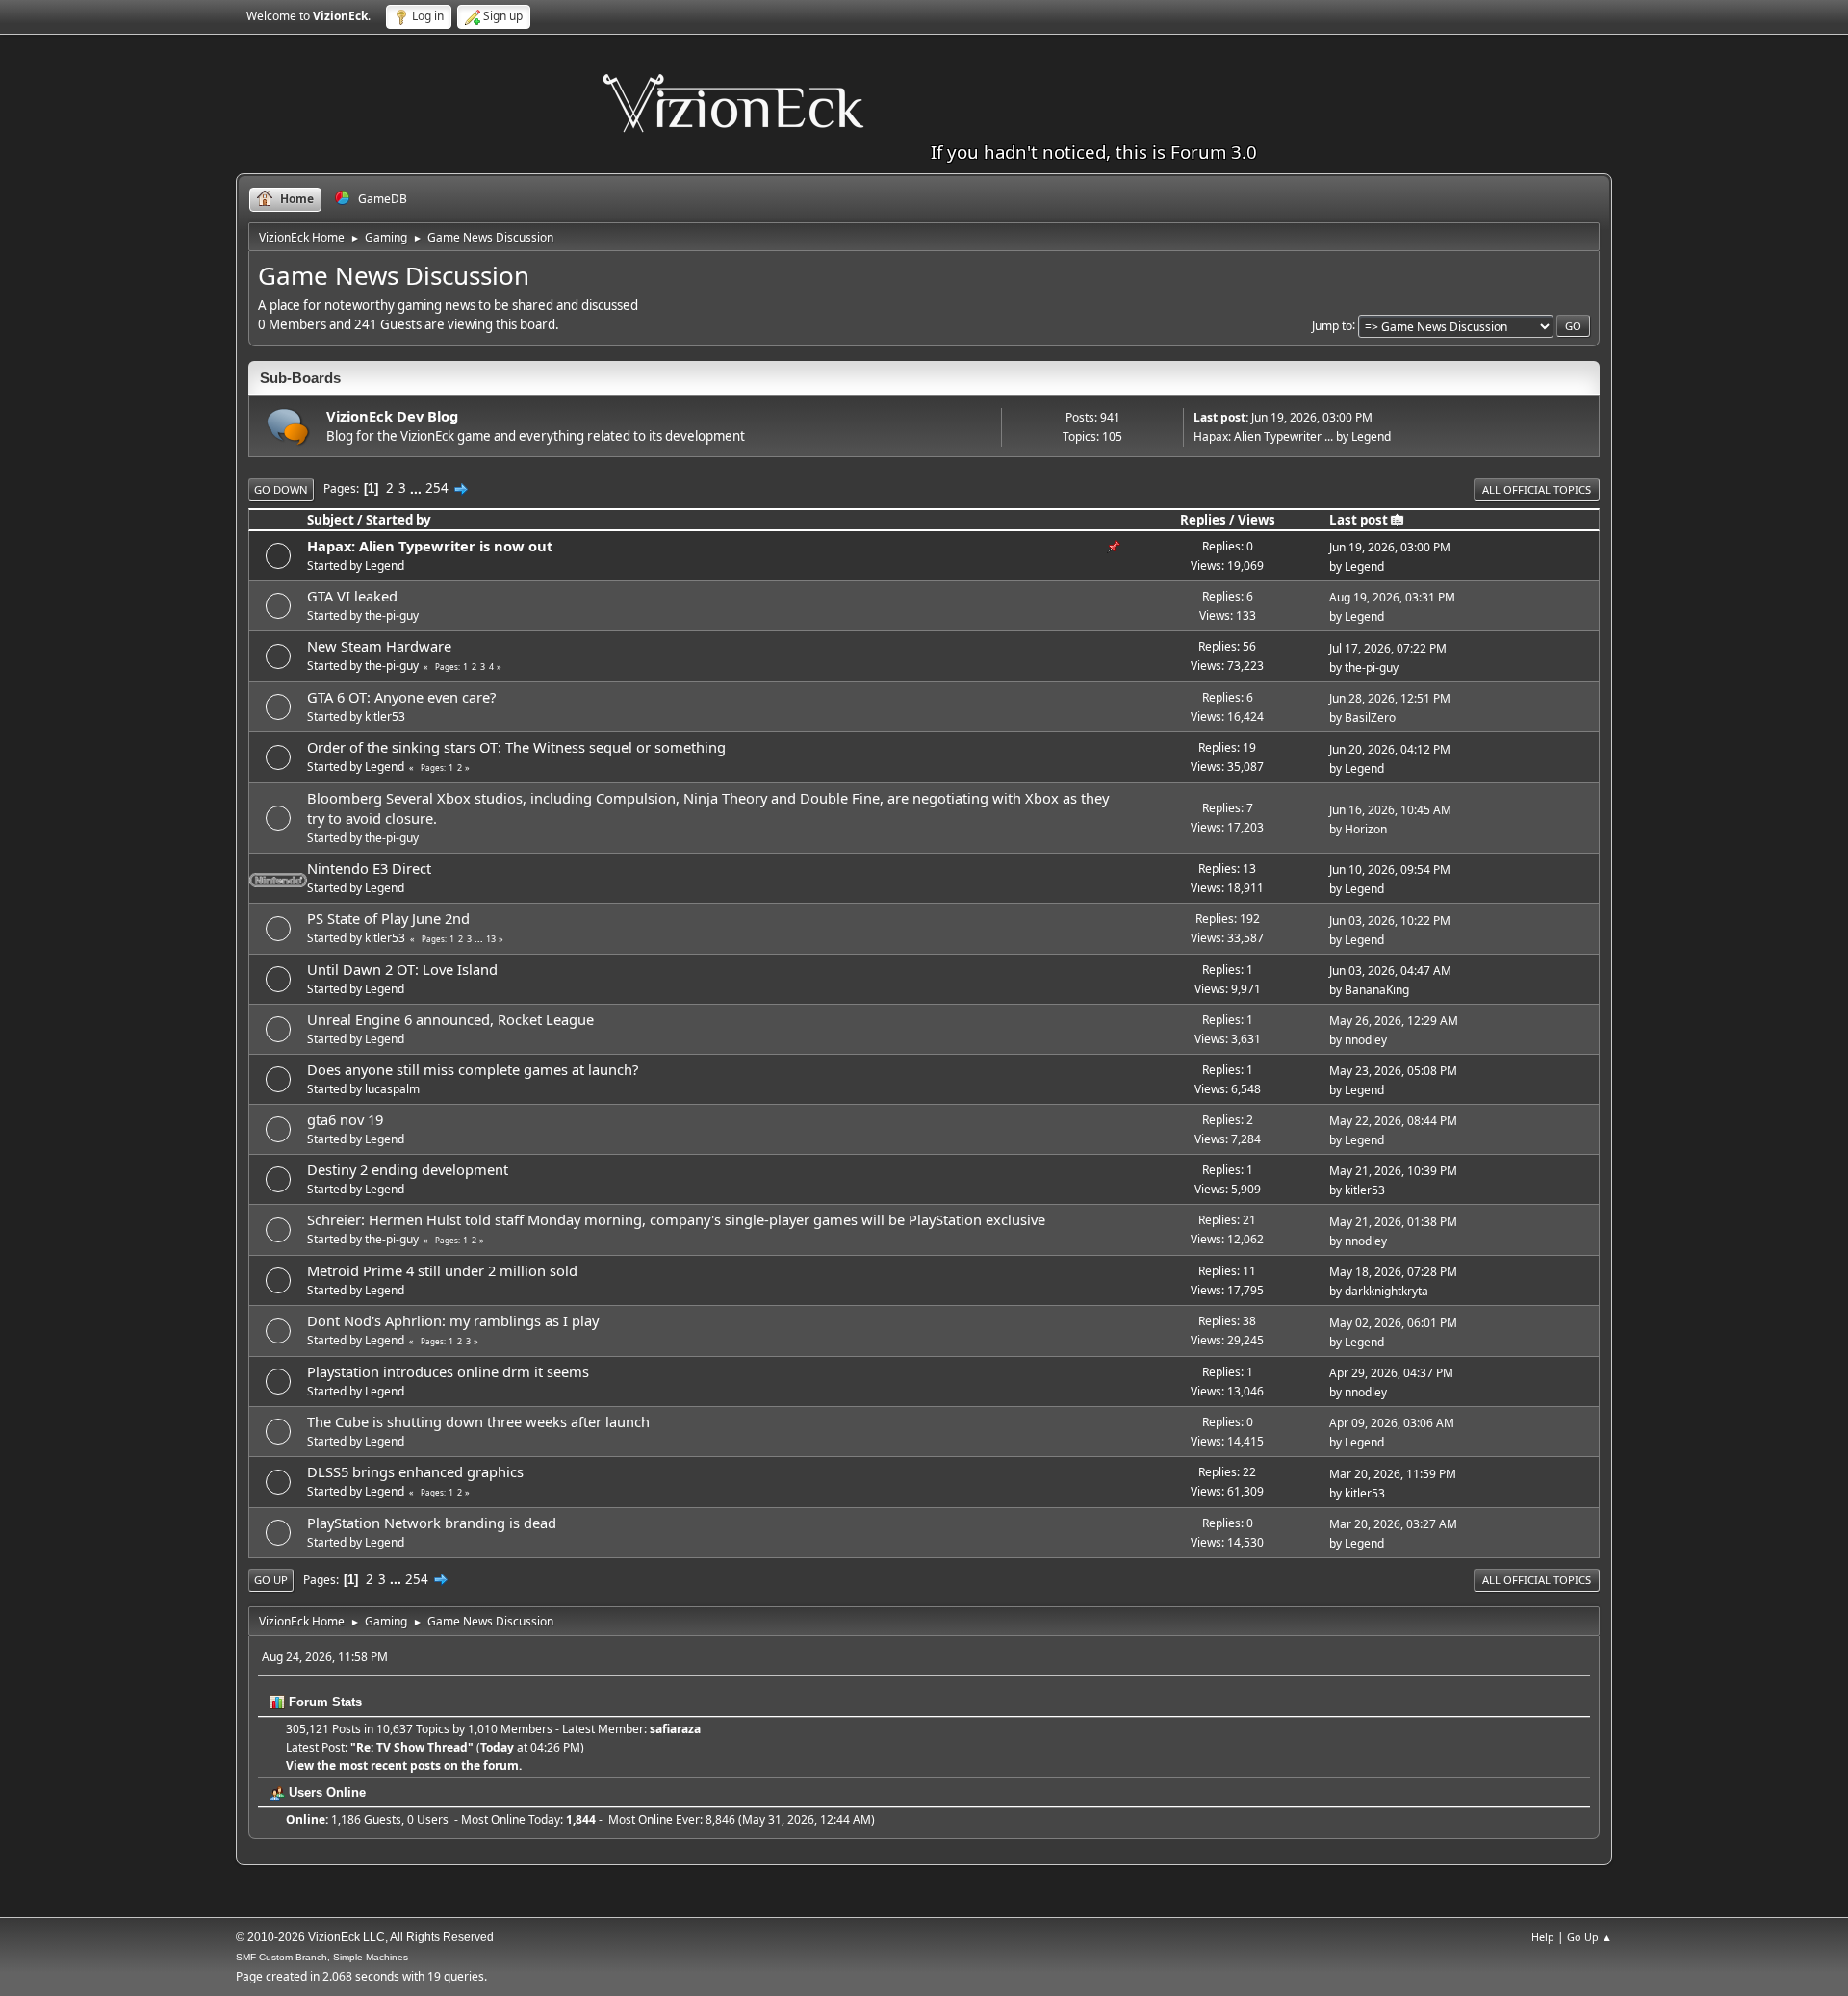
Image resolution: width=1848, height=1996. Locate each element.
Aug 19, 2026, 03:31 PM (1392, 597)
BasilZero (1370, 717)
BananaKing (1377, 990)
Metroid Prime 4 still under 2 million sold (442, 1270)
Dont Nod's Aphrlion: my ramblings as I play (453, 1320)
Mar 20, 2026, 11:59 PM (1393, 1474)
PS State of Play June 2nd (388, 918)
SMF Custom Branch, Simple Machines (322, 1957)
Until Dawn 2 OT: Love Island (402, 969)
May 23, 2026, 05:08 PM (1393, 1071)
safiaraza (675, 1729)
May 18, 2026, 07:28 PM (1393, 1272)
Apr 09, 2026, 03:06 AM (1392, 1423)
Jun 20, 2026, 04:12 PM (1390, 749)
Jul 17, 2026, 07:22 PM (1388, 648)
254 (437, 488)
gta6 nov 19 (345, 1119)
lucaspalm (392, 1089)
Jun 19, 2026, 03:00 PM (1390, 547)
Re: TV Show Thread (412, 1747)
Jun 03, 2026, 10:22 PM (1390, 921)
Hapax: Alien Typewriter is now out (430, 546)
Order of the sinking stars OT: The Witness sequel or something (516, 747)
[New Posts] (288, 427)
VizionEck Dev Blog (392, 416)
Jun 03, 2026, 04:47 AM (1390, 971)
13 (491, 939)
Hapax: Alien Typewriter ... (1263, 436)
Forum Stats (323, 1702)
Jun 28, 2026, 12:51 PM (1390, 698)
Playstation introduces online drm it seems (448, 1371)
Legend (1371, 436)
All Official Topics (1537, 489)
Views (1257, 520)
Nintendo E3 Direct (369, 868)
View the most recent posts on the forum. (404, 1766)
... (417, 488)
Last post (1359, 520)
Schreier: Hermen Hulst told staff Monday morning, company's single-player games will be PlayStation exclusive (676, 1219)
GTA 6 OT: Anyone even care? (401, 697)
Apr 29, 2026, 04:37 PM (1391, 1373)
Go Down (281, 489)
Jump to (1332, 325)
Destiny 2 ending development (408, 1169)
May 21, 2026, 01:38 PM (1393, 1222)
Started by (398, 520)
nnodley (1366, 1040)
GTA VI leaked (352, 596)
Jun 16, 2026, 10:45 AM (1390, 810)
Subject (331, 520)
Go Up (271, 1580)
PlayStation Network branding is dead (432, 1523)
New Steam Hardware (379, 646)
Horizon (1366, 829)
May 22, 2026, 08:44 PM (1393, 1121)
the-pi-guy (392, 615)
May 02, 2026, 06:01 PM (1393, 1323)
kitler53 (385, 717)
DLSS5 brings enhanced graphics (415, 1471)
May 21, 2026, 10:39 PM (1393, 1171)
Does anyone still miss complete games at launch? (473, 1069)
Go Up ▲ (1590, 1937)
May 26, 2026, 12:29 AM (1394, 1021)
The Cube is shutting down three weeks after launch (478, 1421)
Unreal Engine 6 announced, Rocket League (450, 1019)
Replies (1203, 520)
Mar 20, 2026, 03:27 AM (1393, 1524)
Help (1543, 1937)
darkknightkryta (1386, 1291)
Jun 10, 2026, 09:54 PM (1390, 870)
